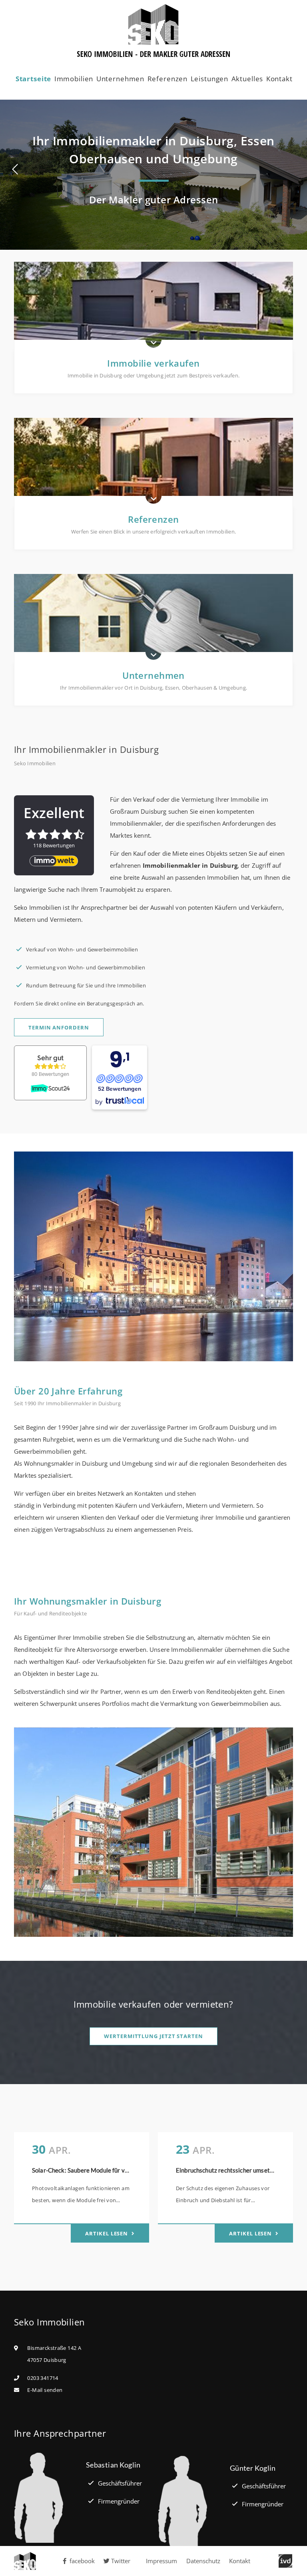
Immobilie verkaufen (153, 363)
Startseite (34, 79)
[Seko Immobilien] (34, 2561)
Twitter (121, 2561)
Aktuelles (247, 79)
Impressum (161, 2561)
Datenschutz (203, 2561)
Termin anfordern (59, 1027)
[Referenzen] (153, 463)
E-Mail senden (45, 2390)
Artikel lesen (107, 2233)
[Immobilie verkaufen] (153, 307)
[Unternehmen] (153, 619)
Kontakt (279, 79)
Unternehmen (120, 79)
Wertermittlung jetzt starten (153, 2036)
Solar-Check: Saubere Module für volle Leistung (96, 2170)
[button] (17, 169)
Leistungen (210, 79)
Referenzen (168, 79)
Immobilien (74, 79)
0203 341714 (43, 2378)
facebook (82, 2561)
